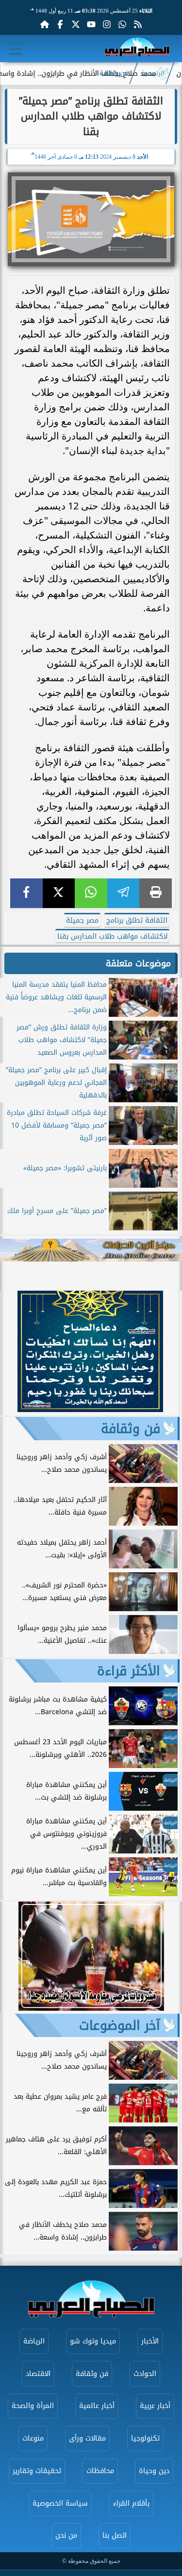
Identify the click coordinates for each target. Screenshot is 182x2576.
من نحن (66, 2535)
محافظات (100, 2471)
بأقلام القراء (131, 2503)
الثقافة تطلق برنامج (137, 920)
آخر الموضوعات (120, 2025)
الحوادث (145, 2374)
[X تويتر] (76, 24)
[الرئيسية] (45, 24)
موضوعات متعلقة (138, 963)
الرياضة (34, 2341)
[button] (12, 1353)
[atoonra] (91, 1250)
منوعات (33, 2438)
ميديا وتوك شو (93, 2341)
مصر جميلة (82, 920)
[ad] (90, 1409)
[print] (156, 893)
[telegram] (124, 893)
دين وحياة (154, 2471)
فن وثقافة (114, 73)
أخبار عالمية (97, 2406)
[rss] (138, 24)
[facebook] (26, 893)
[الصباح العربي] (137, 49)
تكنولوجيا (145, 2438)
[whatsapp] (91, 893)
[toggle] (16, 49)
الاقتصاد (38, 2374)
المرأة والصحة (33, 2406)
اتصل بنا (115, 2535)
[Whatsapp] (122, 24)
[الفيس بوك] (60, 24)
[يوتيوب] (91, 24)
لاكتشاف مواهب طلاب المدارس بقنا (112, 936)
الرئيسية (153, 73)
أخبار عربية (155, 2406)
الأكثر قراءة (129, 1671)
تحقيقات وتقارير (37, 2471)
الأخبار (150, 2341)
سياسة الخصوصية (60, 2503)
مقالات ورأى (87, 2438)
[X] (59, 893)
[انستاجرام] (107, 24)
